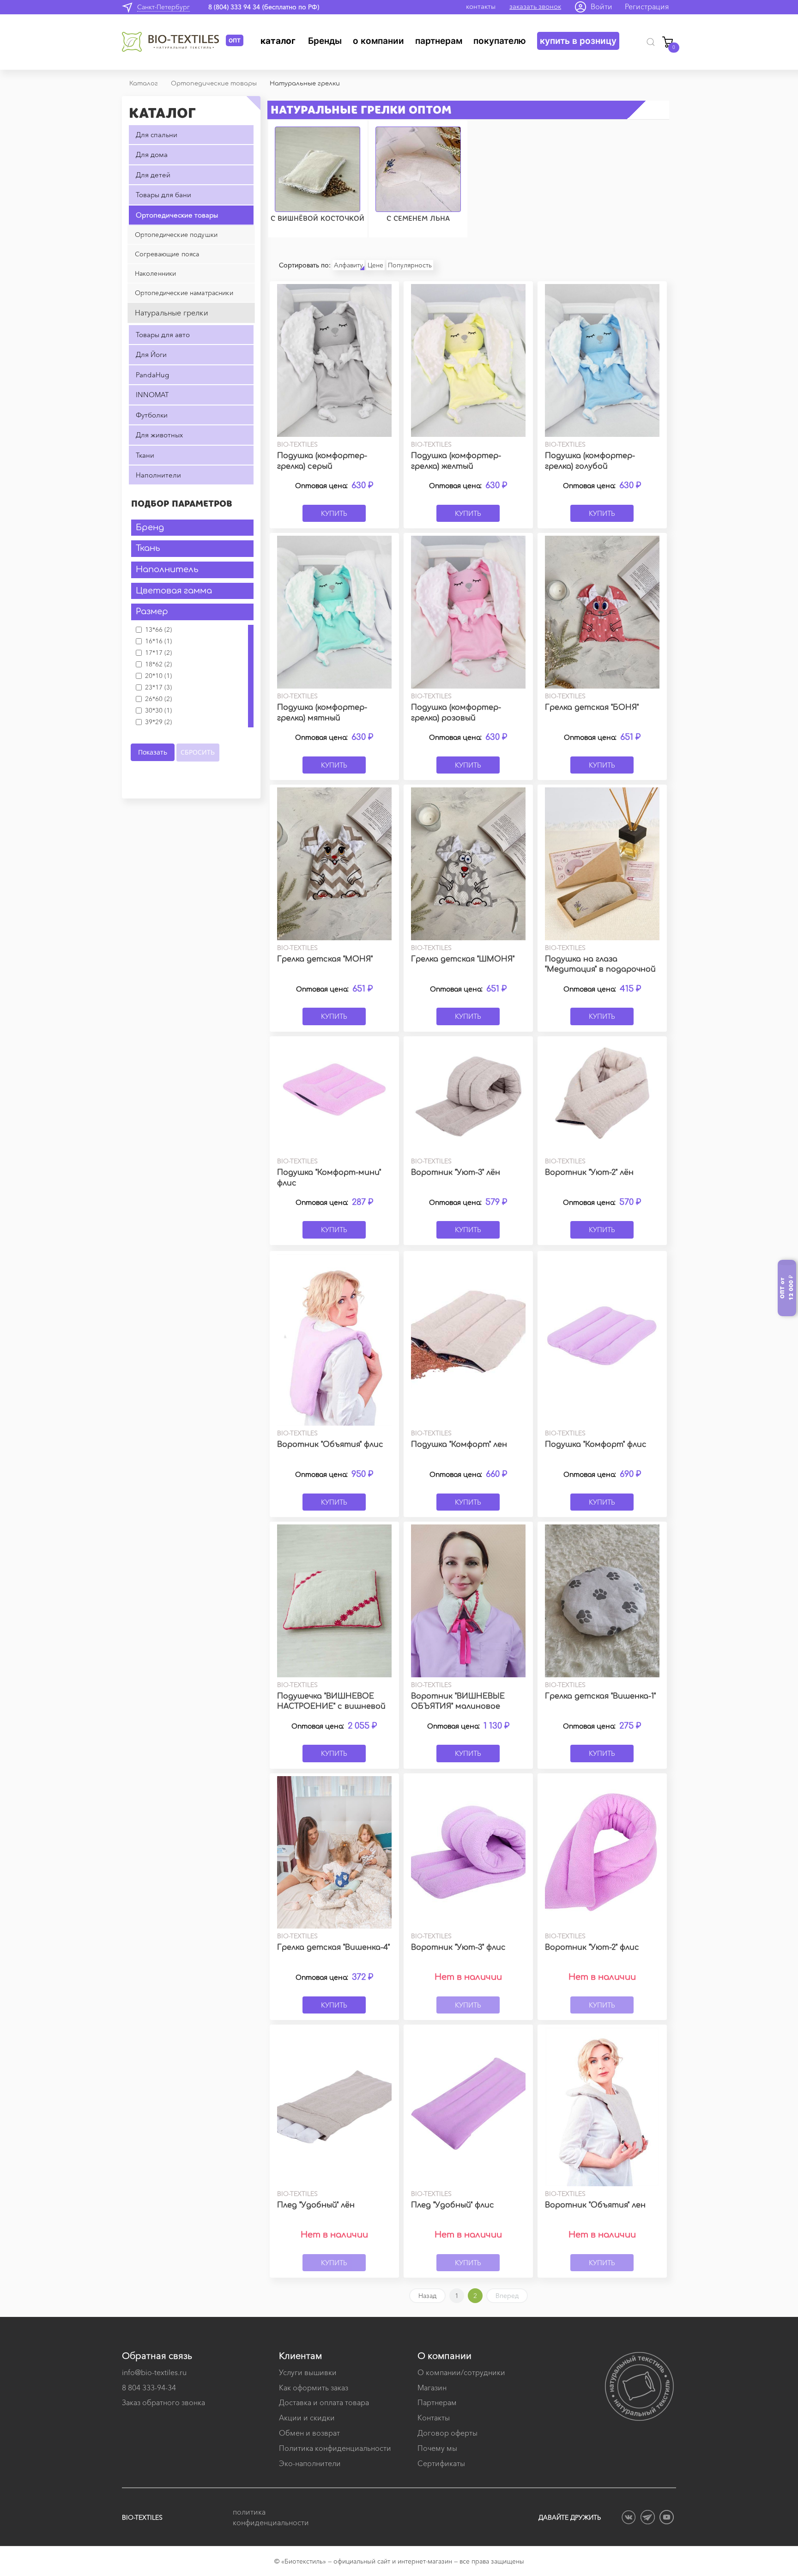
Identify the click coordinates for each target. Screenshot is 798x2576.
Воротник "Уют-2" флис (592, 1947)
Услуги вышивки (308, 2372)
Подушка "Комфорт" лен (459, 1445)
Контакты (434, 2418)
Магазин (432, 2388)
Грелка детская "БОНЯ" (592, 707)
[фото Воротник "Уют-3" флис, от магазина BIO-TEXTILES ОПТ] (468, 1853)
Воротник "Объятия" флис (330, 1445)
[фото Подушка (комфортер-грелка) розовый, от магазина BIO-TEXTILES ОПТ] (468, 612)
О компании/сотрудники (461, 2372)
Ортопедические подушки (176, 235)
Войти (602, 6)
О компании (378, 41)
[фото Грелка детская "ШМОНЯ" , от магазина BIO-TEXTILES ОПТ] (468, 864)
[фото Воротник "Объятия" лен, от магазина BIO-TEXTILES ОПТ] (602, 2107)
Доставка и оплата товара (324, 2402)
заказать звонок (535, 6)
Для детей (153, 175)
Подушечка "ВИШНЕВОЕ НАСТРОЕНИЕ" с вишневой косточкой (331, 1707)
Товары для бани (163, 195)
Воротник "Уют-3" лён (456, 1173)
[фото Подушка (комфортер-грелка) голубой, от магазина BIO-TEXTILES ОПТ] (602, 360)
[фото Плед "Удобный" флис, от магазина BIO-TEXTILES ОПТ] (468, 2107)
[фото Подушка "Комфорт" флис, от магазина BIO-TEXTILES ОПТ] (602, 1340)
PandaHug (152, 375)
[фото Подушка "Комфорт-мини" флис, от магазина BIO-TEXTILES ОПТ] (334, 1096)
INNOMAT (152, 395)
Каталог (278, 41)
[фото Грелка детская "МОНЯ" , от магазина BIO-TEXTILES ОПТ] (334, 864)
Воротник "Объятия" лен (595, 2205)
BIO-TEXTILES (142, 2517)
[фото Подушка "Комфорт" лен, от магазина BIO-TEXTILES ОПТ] (468, 1340)
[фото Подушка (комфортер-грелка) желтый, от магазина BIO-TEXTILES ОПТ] (468, 360)
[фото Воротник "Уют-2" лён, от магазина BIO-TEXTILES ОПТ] (602, 1096)
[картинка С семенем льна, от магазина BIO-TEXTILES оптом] (418, 169)
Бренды (325, 41)
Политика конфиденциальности (335, 2448)
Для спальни (157, 135)
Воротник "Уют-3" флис (458, 1947)
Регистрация (647, 6)
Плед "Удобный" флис (453, 2205)
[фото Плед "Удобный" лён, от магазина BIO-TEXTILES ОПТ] (334, 2107)
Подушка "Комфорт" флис (596, 1445)
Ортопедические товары (177, 215)
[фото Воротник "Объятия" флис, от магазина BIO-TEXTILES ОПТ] (334, 1340)
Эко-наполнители (310, 2463)
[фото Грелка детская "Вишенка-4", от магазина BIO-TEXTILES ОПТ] (334, 1853)
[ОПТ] (174, 42)
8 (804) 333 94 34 (234, 7)
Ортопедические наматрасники (184, 293)
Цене (375, 265)
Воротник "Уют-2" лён (589, 1173)
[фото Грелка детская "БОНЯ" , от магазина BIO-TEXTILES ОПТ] (602, 612)
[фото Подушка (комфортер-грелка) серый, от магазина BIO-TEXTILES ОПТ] (334, 360)
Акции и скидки (307, 2418)
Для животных (159, 435)
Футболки (152, 415)
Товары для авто (163, 335)
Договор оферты (447, 2433)
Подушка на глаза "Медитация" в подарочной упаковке (600, 970)
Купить (334, 513)
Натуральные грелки (172, 313)
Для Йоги (151, 354)
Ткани (145, 455)
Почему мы (437, 2448)
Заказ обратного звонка (163, 2402)
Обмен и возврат (309, 2433)
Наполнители (158, 475)
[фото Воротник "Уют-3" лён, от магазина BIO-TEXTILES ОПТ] (468, 1096)
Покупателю (500, 41)
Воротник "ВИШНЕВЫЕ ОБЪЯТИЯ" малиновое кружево (458, 1707)
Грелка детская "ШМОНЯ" (463, 959)
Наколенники (156, 273)
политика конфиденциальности (270, 2517)
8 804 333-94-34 (149, 2388)
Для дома (152, 154)
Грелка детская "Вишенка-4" (333, 1947)
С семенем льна (418, 218)
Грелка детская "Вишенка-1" (600, 1696)
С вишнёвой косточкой (317, 218)
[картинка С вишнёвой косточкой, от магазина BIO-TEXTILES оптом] (317, 169)
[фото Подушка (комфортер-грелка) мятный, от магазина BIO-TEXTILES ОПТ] (334, 612)
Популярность (410, 265)
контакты (481, 6)
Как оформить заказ (314, 2388)
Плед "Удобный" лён (316, 2205)
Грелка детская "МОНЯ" (325, 959)
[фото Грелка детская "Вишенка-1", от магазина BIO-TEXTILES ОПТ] (602, 1601)
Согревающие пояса (167, 254)
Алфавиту (348, 265)
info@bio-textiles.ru (154, 2372)
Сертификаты (441, 2463)
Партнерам (439, 41)
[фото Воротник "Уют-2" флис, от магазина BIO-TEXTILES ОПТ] (602, 1853)
